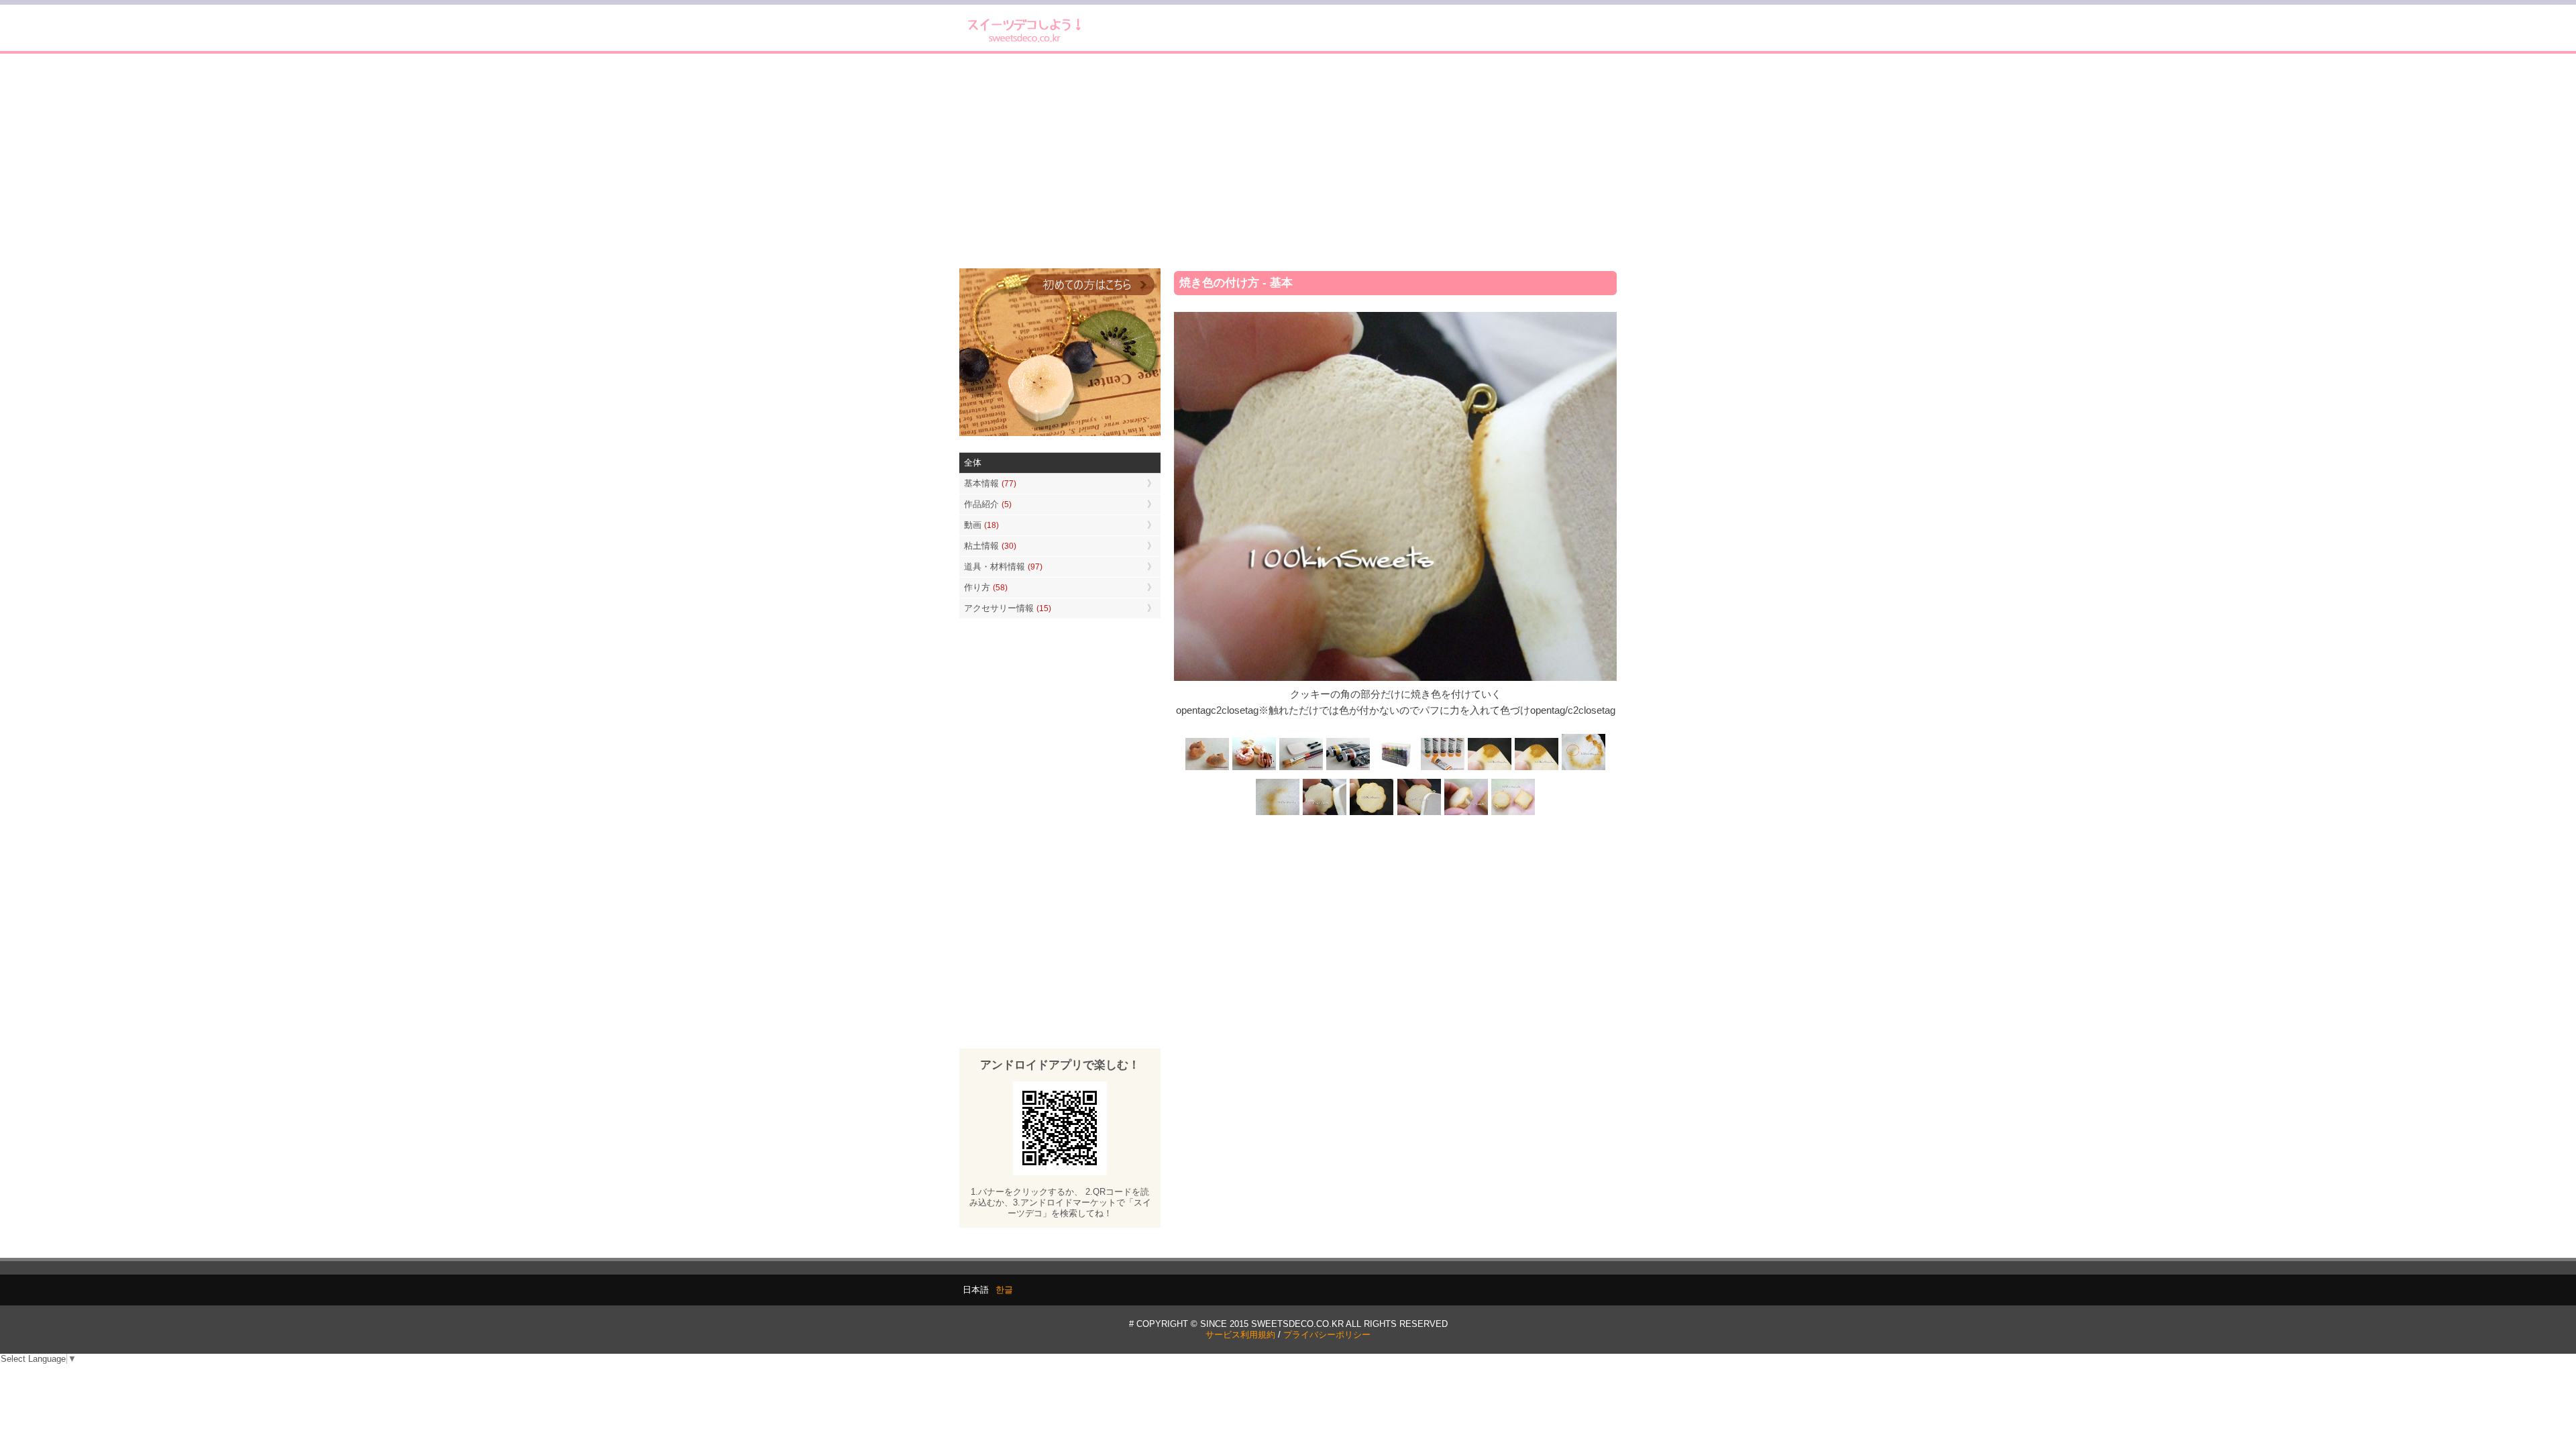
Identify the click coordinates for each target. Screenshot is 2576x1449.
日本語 (976, 1290)
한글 (1004, 1290)
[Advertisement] (1288, 161)
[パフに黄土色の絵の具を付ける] (1536, 768)
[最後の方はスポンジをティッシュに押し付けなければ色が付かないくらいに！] (1278, 814)
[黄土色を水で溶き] (1489, 768)
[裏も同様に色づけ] (1372, 814)
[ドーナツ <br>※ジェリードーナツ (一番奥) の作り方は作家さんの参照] (1254, 768)
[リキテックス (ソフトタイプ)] (1442, 768)
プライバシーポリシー (1327, 1335)
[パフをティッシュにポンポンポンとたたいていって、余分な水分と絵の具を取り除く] (1583, 768)
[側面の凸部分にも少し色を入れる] (1466, 814)
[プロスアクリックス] (1395, 768)
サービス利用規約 (1240, 1335)
